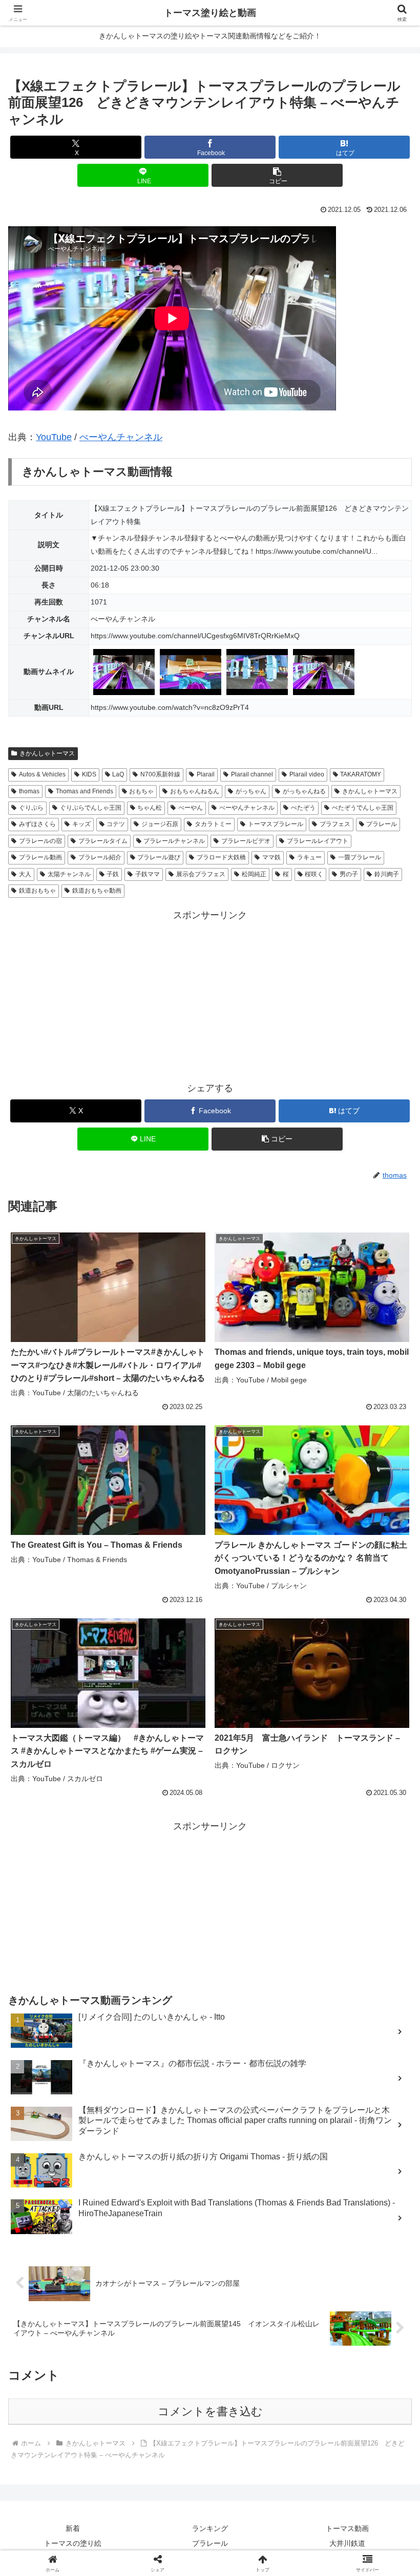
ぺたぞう (303, 808)
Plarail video (307, 774)
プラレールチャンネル (174, 841)
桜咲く (314, 874)
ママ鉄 (271, 857)
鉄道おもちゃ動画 (97, 891)
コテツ (116, 824)
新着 (73, 2528)
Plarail (206, 774)
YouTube (54, 437)
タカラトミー (213, 824)
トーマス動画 (347, 2528)
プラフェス (335, 824)
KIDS (89, 774)
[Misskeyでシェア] (350, 2552)
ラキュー (309, 857)
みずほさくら (37, 824)
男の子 (349, 874)
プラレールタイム (103, 841)
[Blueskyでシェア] (257, 2552)
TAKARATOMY (361, 774)
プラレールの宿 (40, 841)
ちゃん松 (150, 808)
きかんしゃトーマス (47, 753)
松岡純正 (254, 874)
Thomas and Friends (85, 791)
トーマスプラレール (276, 824)
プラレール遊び (159, 857)
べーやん (191, 808)
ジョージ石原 (160, 824)
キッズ (81, 824)
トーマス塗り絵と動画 (210, 13)
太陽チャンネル (69, 874)
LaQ (118, 774)
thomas (29, 791)
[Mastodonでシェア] (163, 2552)
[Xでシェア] (69, 2552)
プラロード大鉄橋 (221, 857)
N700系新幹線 (160, 774)
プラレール (382, 824)
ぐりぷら (31, 808)
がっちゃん (251, 791)
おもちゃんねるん (195, 791)
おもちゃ (141, 791)
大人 (25, 874)
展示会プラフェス (201, 874)
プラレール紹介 (100, 857)
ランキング (210, 2528)
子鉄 (113, 874)
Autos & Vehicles (42, 774)
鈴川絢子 (387, 874)
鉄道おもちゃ (37, 891)
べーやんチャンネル (121, 437)
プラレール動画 (40, 857)
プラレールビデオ (246, 841)
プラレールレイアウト (318, 841)
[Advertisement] (210, 995)
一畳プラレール (360, 857)
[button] (277, 175)
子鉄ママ (148, 874)
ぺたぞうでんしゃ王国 (363, 808)
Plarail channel (252, 774)
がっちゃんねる (304, 791)
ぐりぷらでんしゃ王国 (91, 808)
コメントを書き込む (210, 2411)
